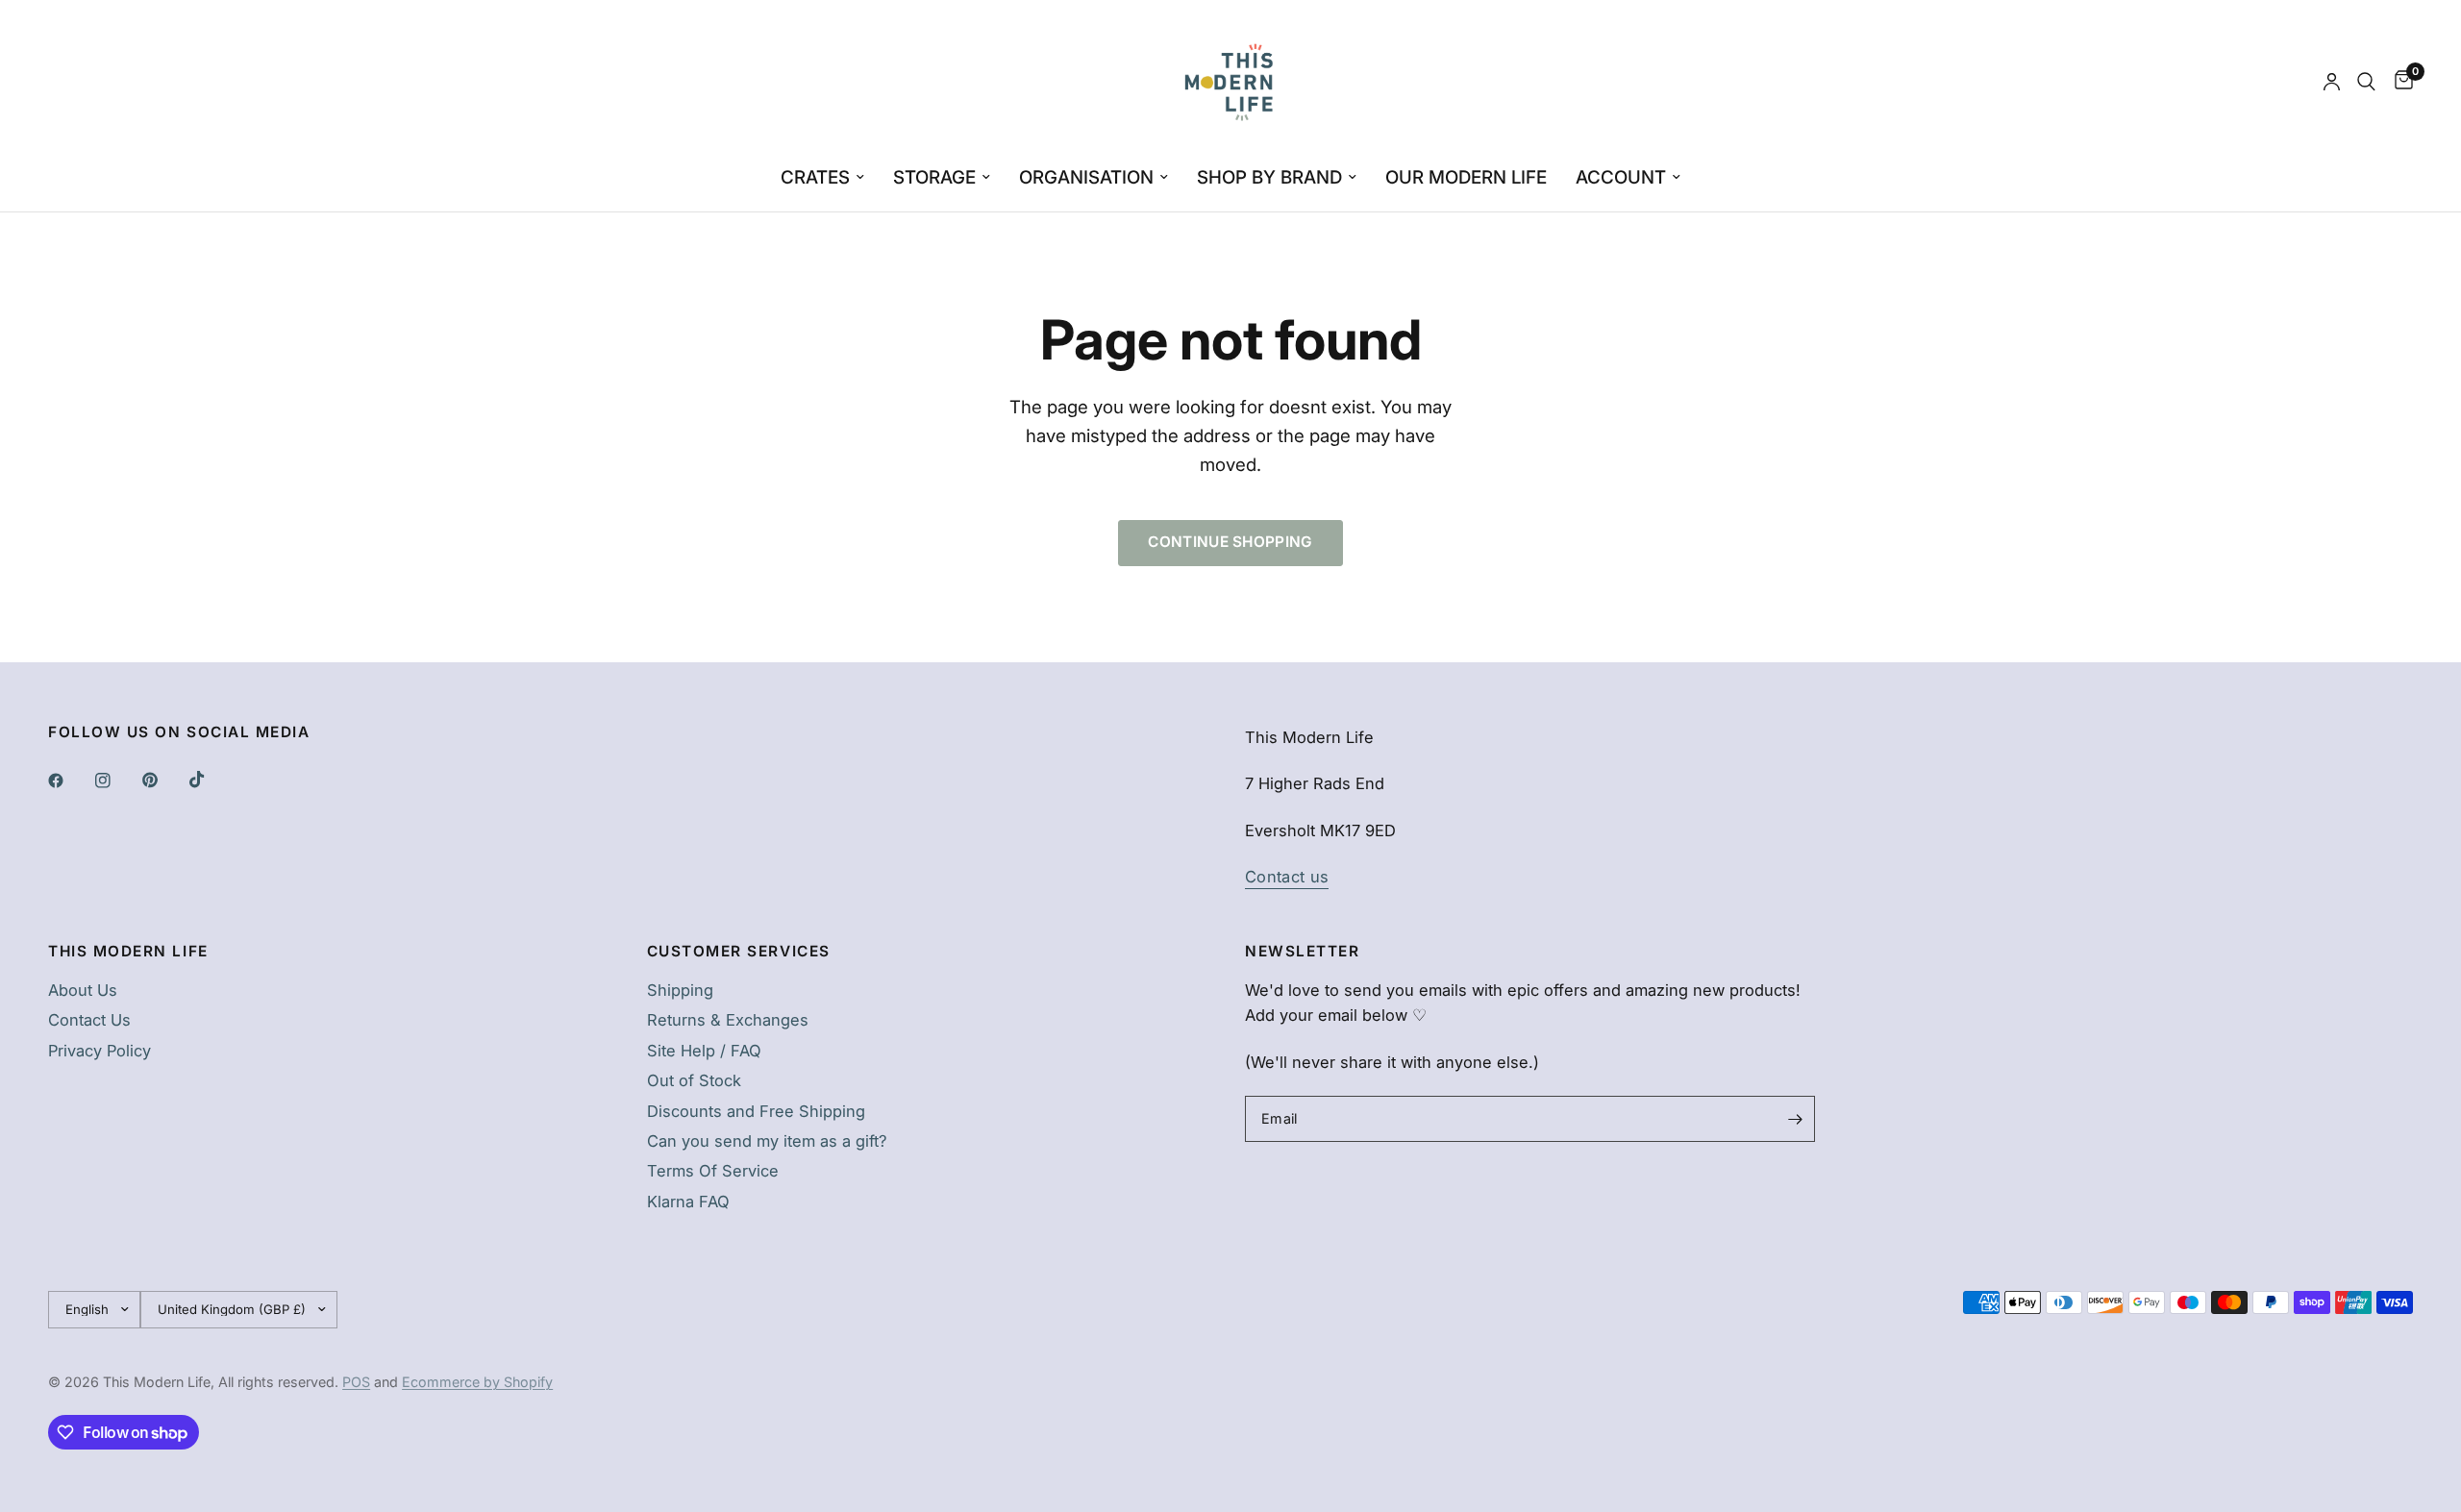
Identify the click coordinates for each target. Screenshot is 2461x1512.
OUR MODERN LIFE (1466, 177)
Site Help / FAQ (704, 1051)
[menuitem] (822, 178)
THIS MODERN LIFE (128, 951)
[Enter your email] (1796, 1119)
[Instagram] (116, 781)
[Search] (2366, 82)
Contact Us (89, 1020)
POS (356, 1382)
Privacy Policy (99, 1051)
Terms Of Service (713, 1171)
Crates (815, 177)
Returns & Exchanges (728, 1020)
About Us (83, 990)
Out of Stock (694, 1080)
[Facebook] (69, 781)
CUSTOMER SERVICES (739, 951)
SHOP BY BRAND (1269, 177)
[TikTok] (211, 780)
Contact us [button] (1287, 877)
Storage (934, 177)
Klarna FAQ (688, 1202)
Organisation (1086, 177)
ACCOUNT (1621, 177)
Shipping (680, 990)
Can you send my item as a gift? (767, 1141)
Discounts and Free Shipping (756, 1111)
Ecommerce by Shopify (477, 1382)
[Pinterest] (163, 781)
